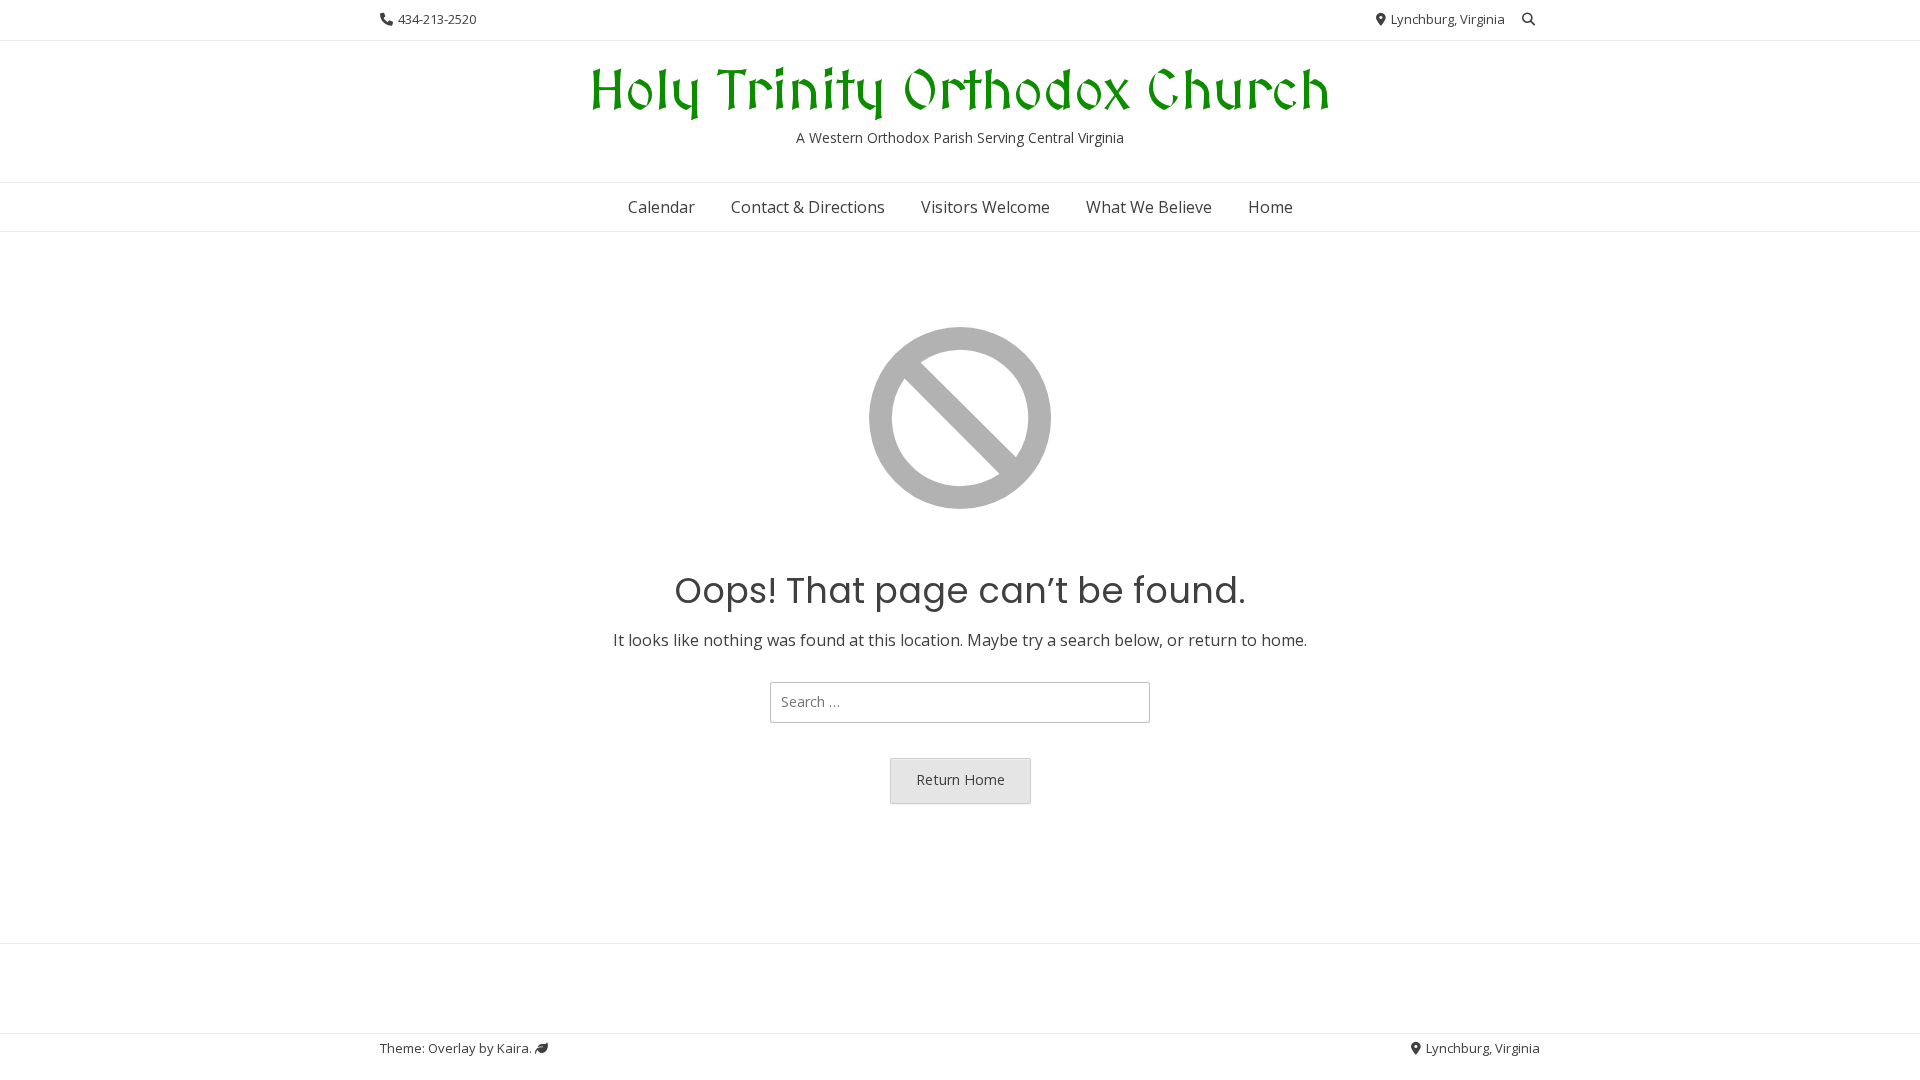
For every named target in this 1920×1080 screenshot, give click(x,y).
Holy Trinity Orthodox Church (960, 93)
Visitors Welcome (985, 207)
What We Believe (1149, 207)
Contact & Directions (808, 207)
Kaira (513, 1048)
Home (1270, 207)
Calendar (661, 207)
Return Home (960, 779)
